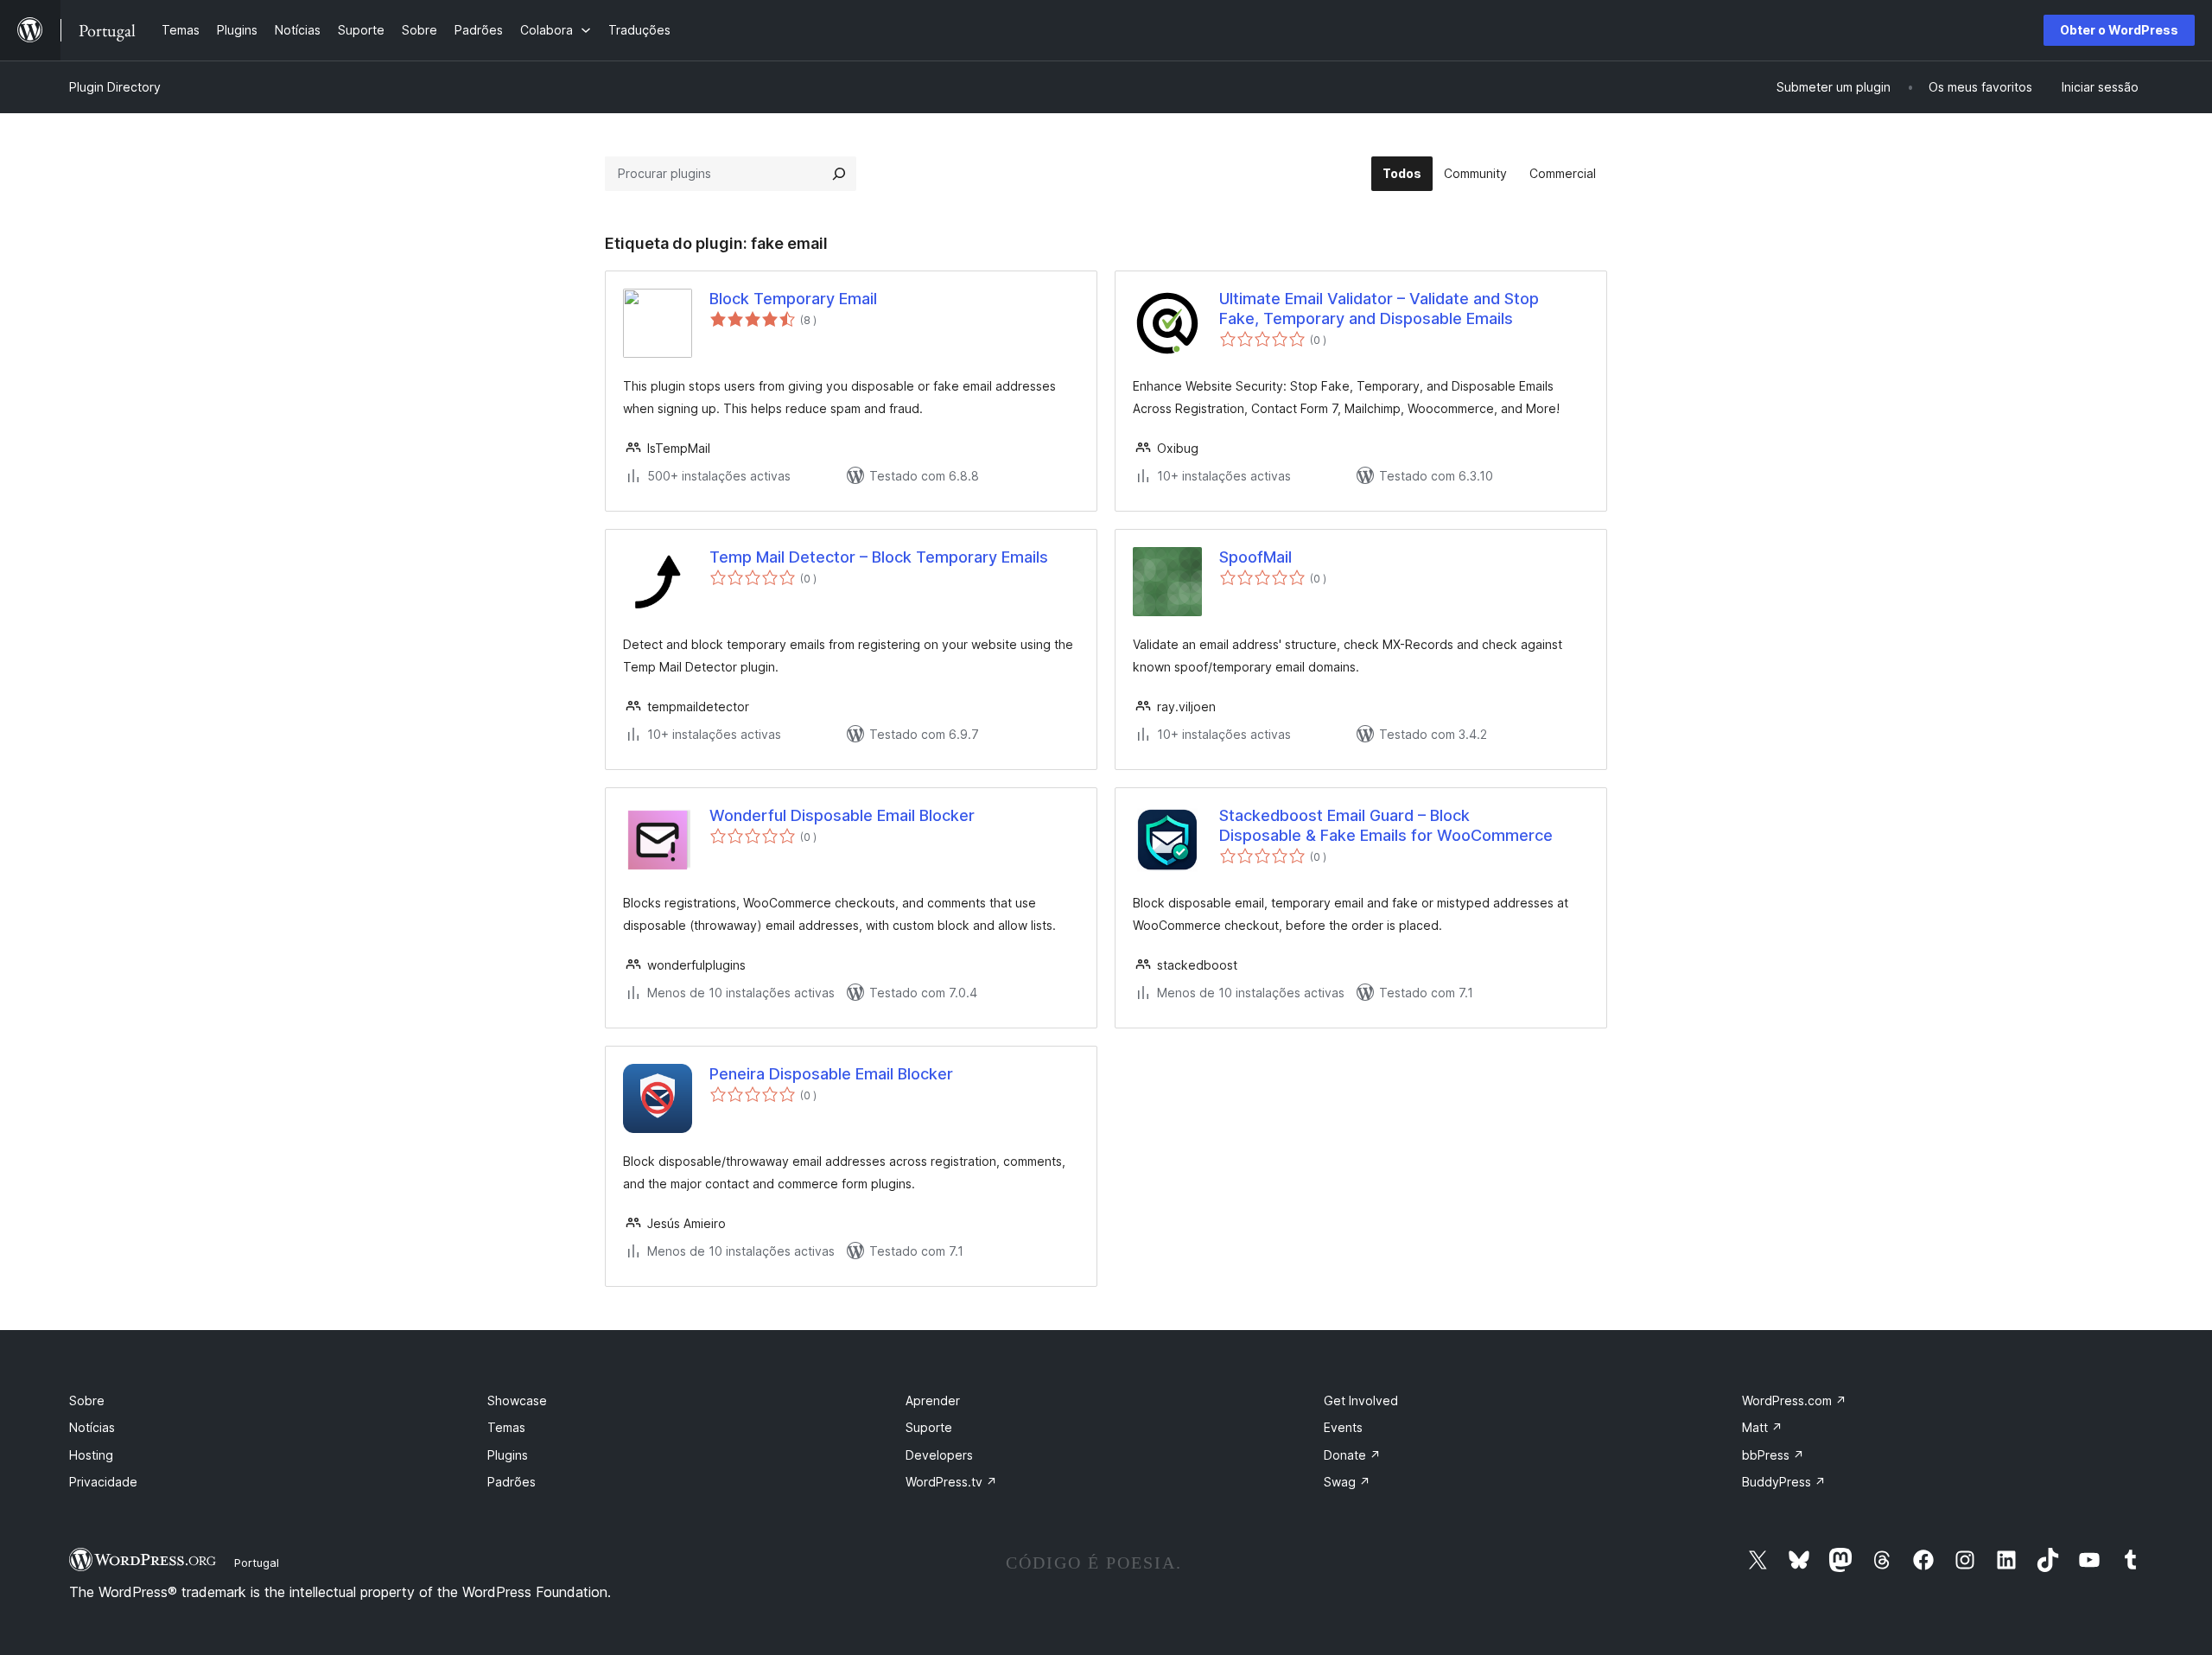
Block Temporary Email (793, 299)
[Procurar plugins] (839, 174)
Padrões (512, 1482)
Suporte (929, 1427)
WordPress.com (1794, 1400)
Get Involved (1361, 1400)
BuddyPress (1784, 1482)
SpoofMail (1255, 557)
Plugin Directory (115, 87)
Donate (1352, 1455)
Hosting (91, 1455)
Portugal (257, 1563)
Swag (1347, 1482)
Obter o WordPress (2119, 30)
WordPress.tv (951, 1482)
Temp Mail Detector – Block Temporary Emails (879, 557)
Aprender (933, 1400)
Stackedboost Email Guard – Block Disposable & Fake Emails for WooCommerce (1386, 825)
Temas (506, 1427)
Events (1343, 1427)
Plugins (508, 1455)
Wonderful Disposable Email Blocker (842, 815)
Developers (939, 1455)
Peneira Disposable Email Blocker (831, 1074)
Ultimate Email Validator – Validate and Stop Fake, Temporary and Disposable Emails (1379, 309)
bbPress (1773, 1455)
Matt (1762, 1427)
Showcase (517, 1400)
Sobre (87, 1400)
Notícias (92, 1427)
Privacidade (103, 1482)
